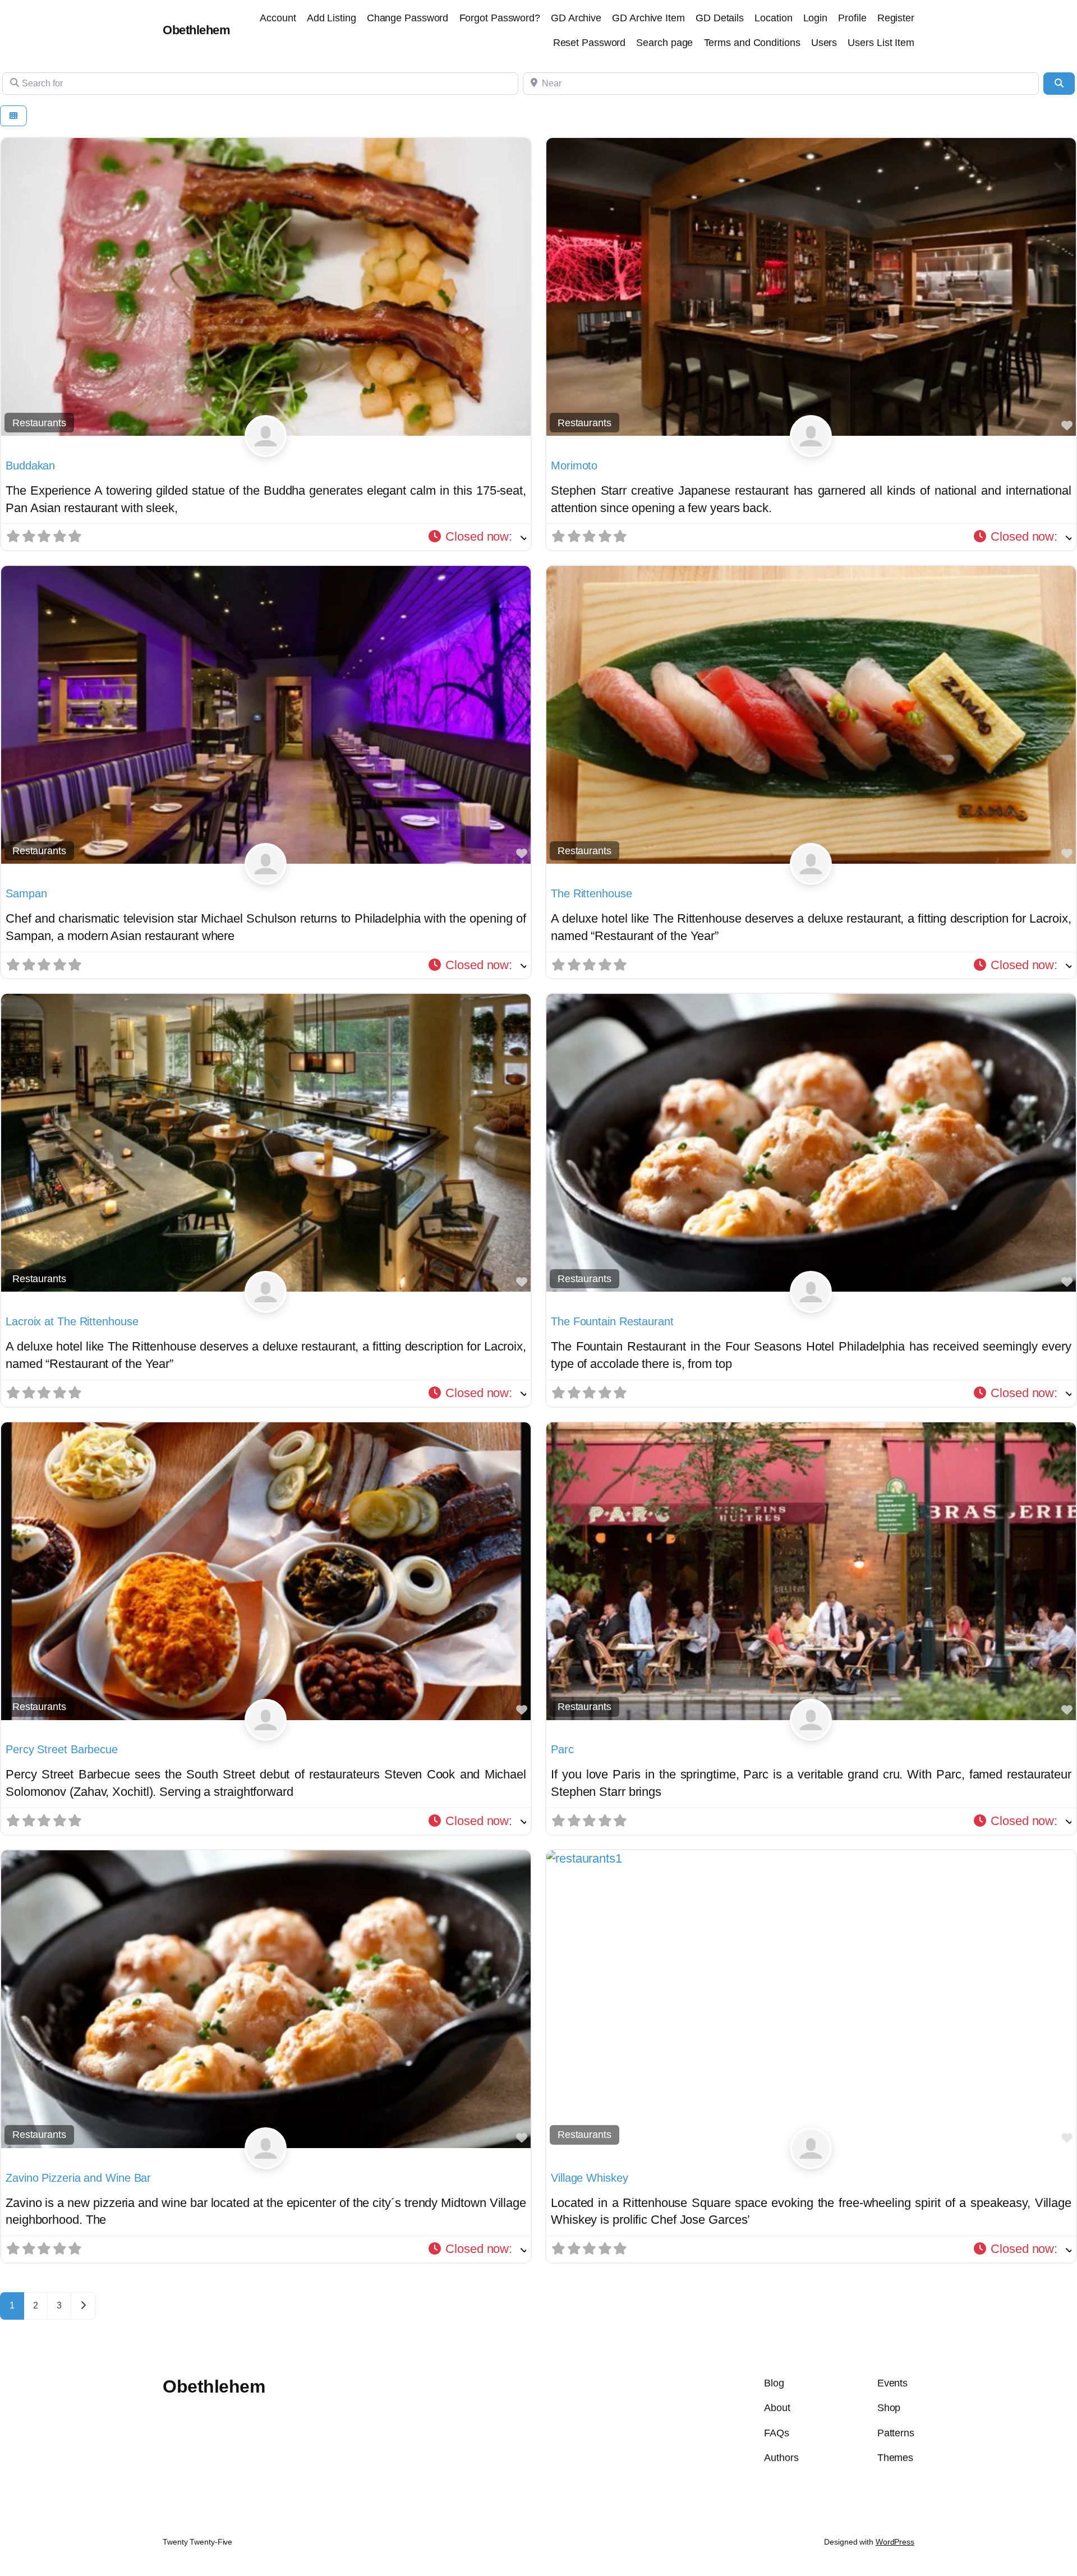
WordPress (895, 2542)
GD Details (720, 18)
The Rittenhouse (592, 893)
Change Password (408, 18)
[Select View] (13, 116)
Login (816, 18)
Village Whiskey (590, 2178)
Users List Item (881, 43)
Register (896, 18)
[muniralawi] (266, 448)
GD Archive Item (648, 18)
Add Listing (332, 18)
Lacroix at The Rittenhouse (72, 1321)
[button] (477, 537)
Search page (664, 43)
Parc (562, 1749)
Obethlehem (196, 30)
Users (824, 43)
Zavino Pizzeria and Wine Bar (78, 2178)
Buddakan (30, 466)
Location (773, 18)
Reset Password (590, 43)
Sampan (26, 893)
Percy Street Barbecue (62, 1749)
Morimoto (574, 466)
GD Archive (576, 18)
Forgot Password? (500, 18)
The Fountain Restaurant (612, 1321)
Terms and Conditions (752, 43)
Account (278, 18)
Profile (852, 18)
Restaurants (39, 423)
